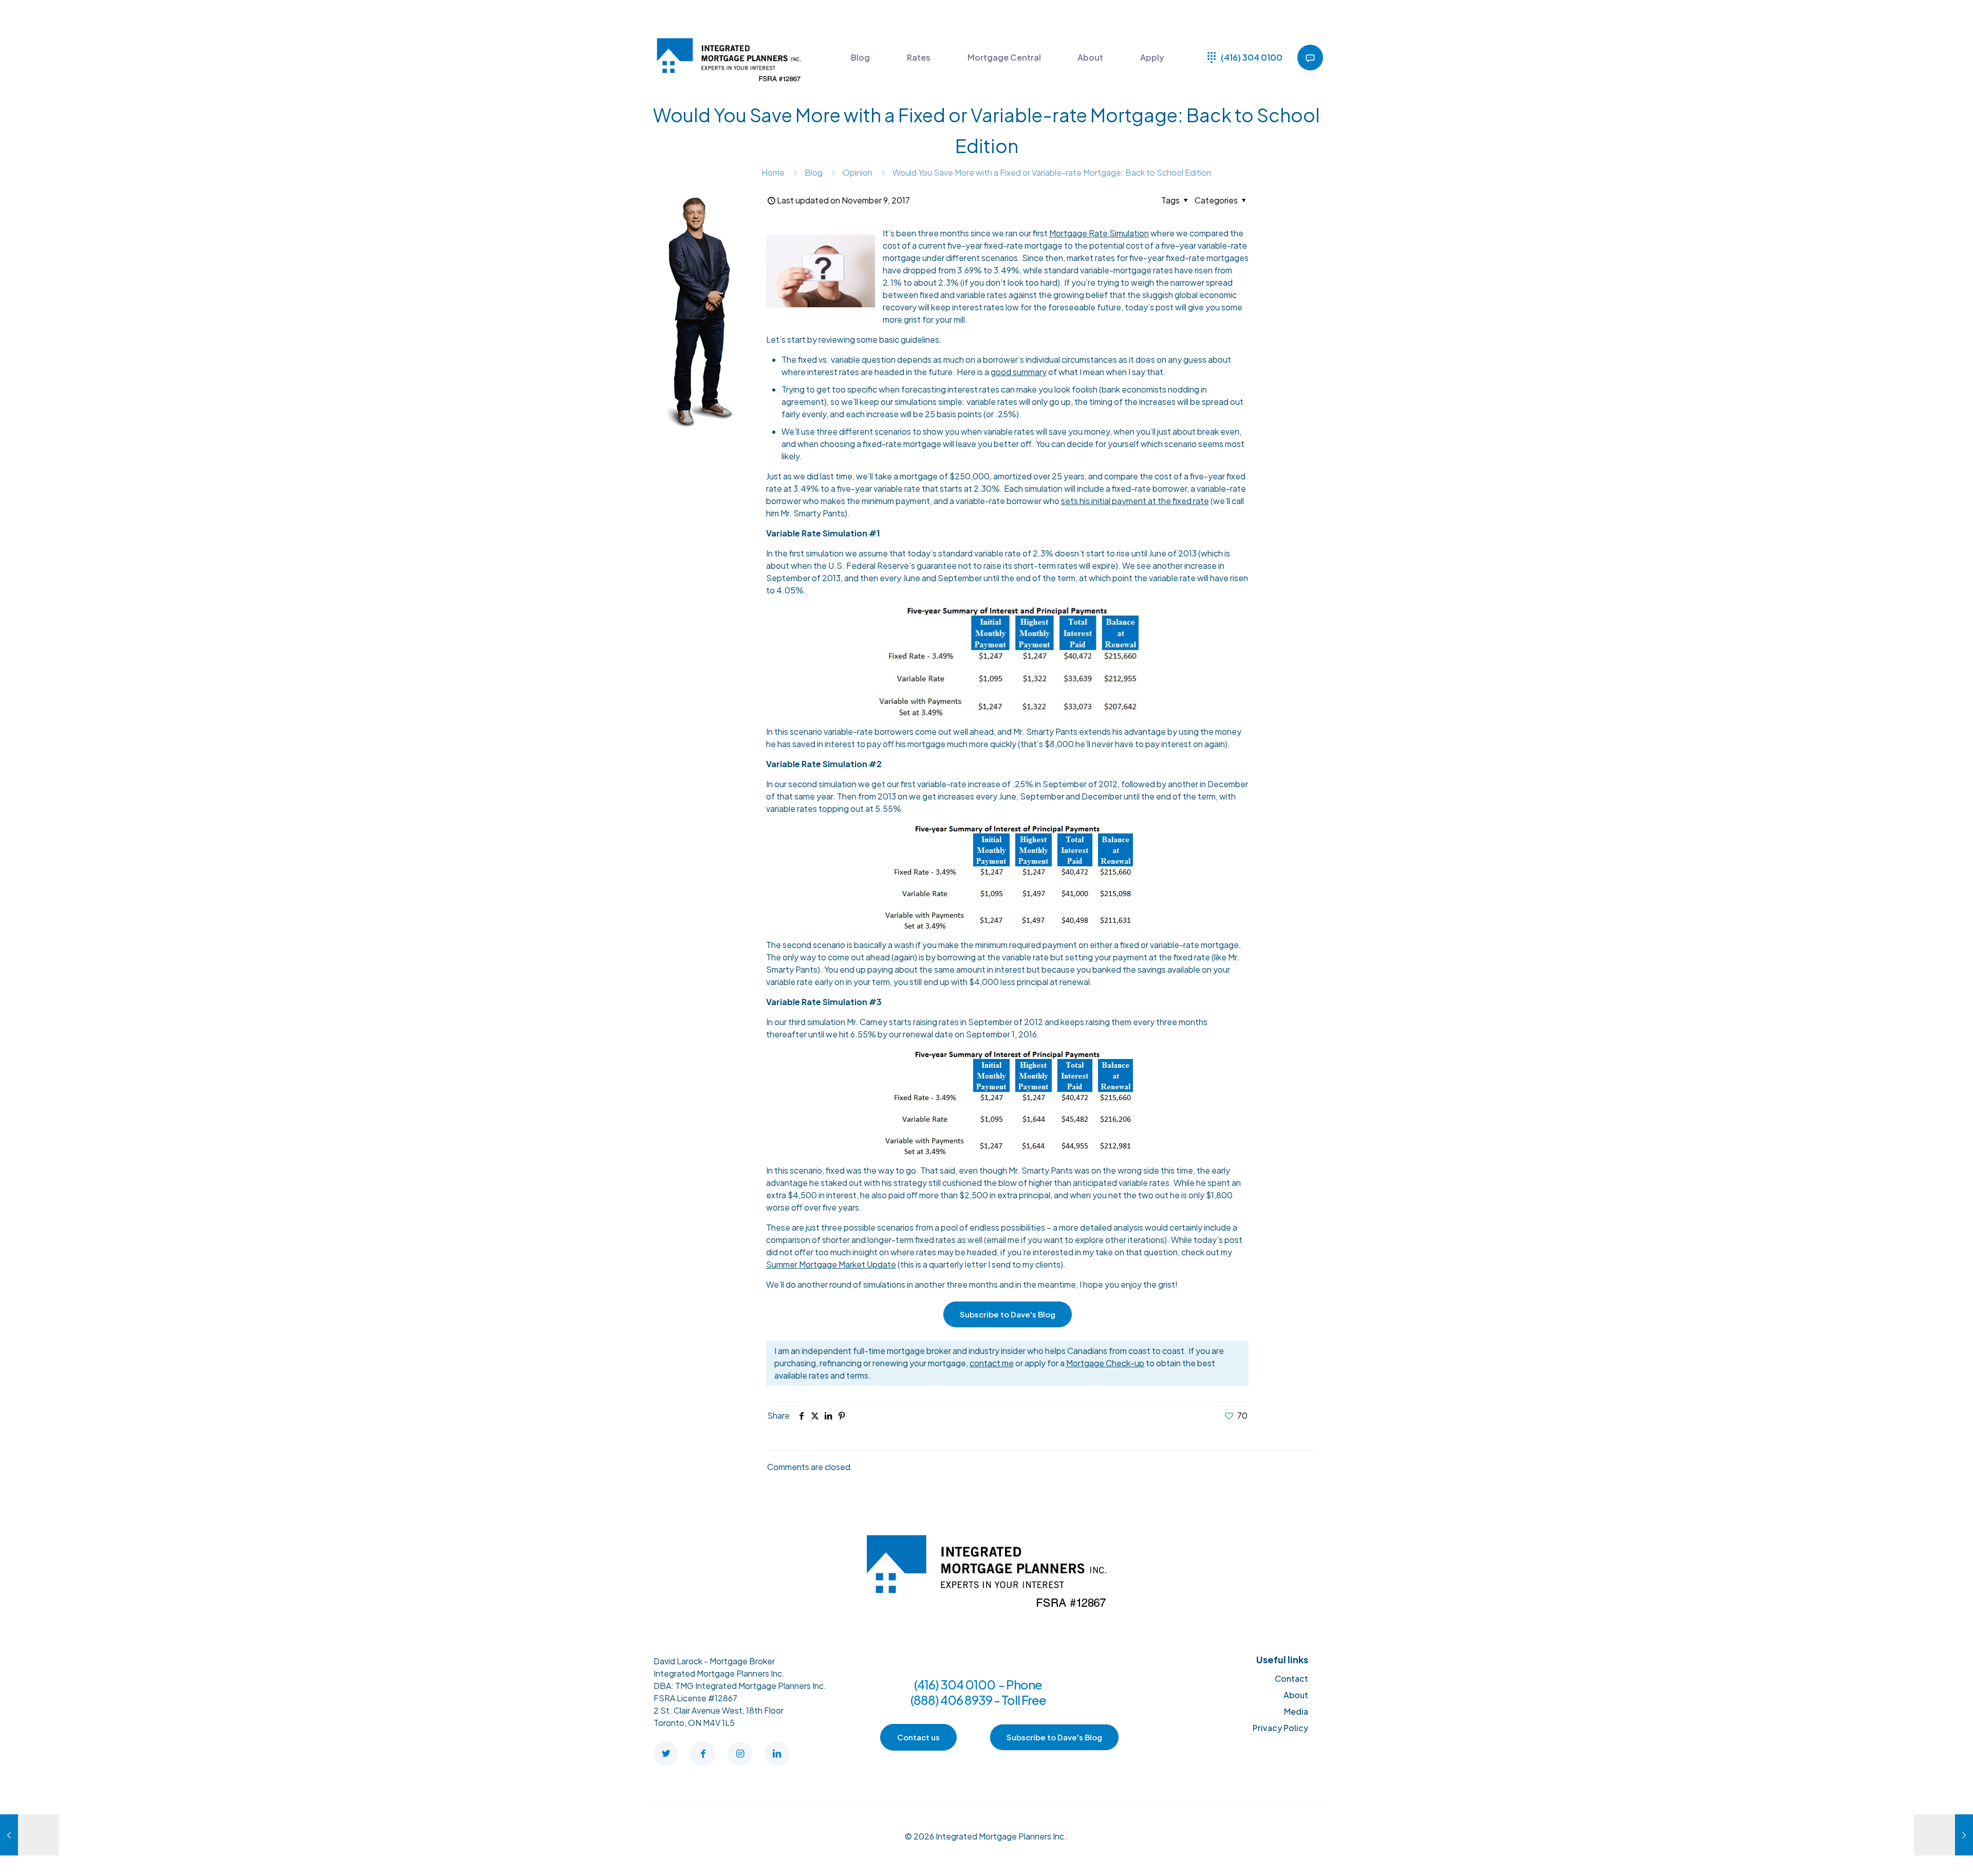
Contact (1291, 1678)
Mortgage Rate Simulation (1099, 233)
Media (1296, 1711)
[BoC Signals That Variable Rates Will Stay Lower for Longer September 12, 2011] (1943, 1835)
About (1296, 1695)
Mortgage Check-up (1105, 1363)
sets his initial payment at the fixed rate (1135, 501)
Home (773, 172)
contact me (992, 1363)
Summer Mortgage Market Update (831, 1264)
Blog (814, 172)
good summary (1019, 372)
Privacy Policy (1280, 1728)
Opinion (858, 172)
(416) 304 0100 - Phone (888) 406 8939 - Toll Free (978, 1692)
